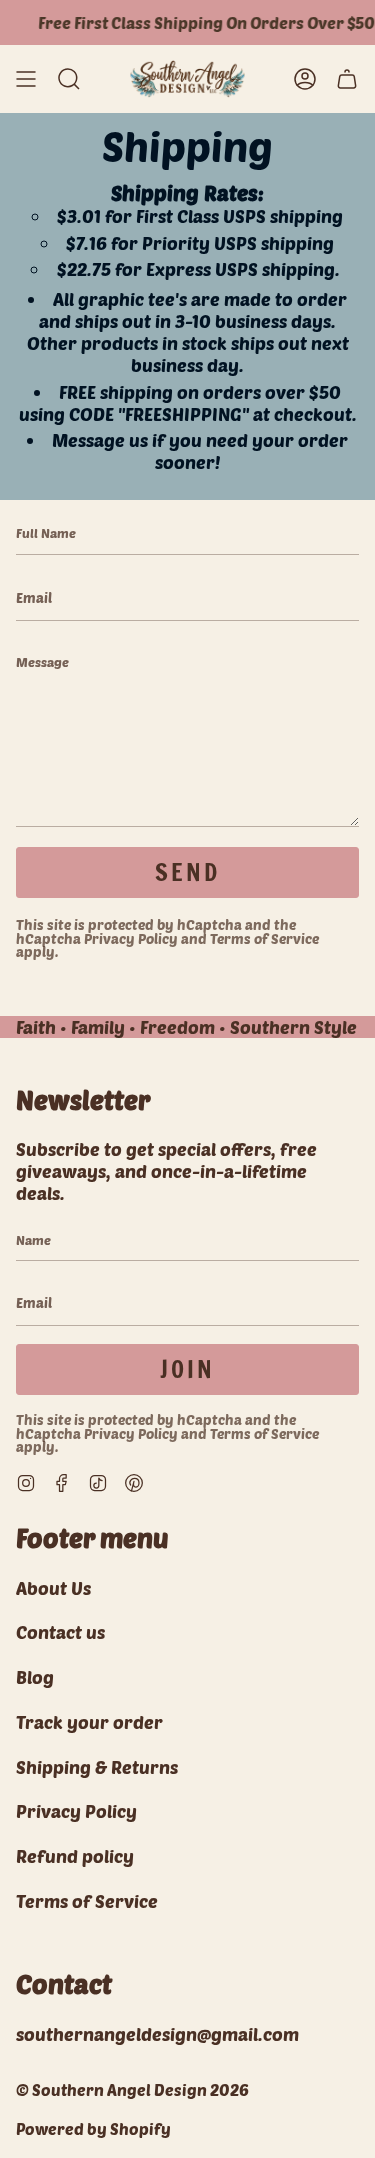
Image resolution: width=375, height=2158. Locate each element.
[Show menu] (26, 79)
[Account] (305, 79)
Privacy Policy (131, 938)
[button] (69, 79)
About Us (53, 1588)
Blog (35, 1677)
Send (187, 872)
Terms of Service (264, 938)
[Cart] (347, 79)
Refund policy (75, 1856)
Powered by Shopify (93, 2128)
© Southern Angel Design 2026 (132, 2089)
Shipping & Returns (97, 1767)
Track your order (89, 1722)
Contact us (60, 1632)
